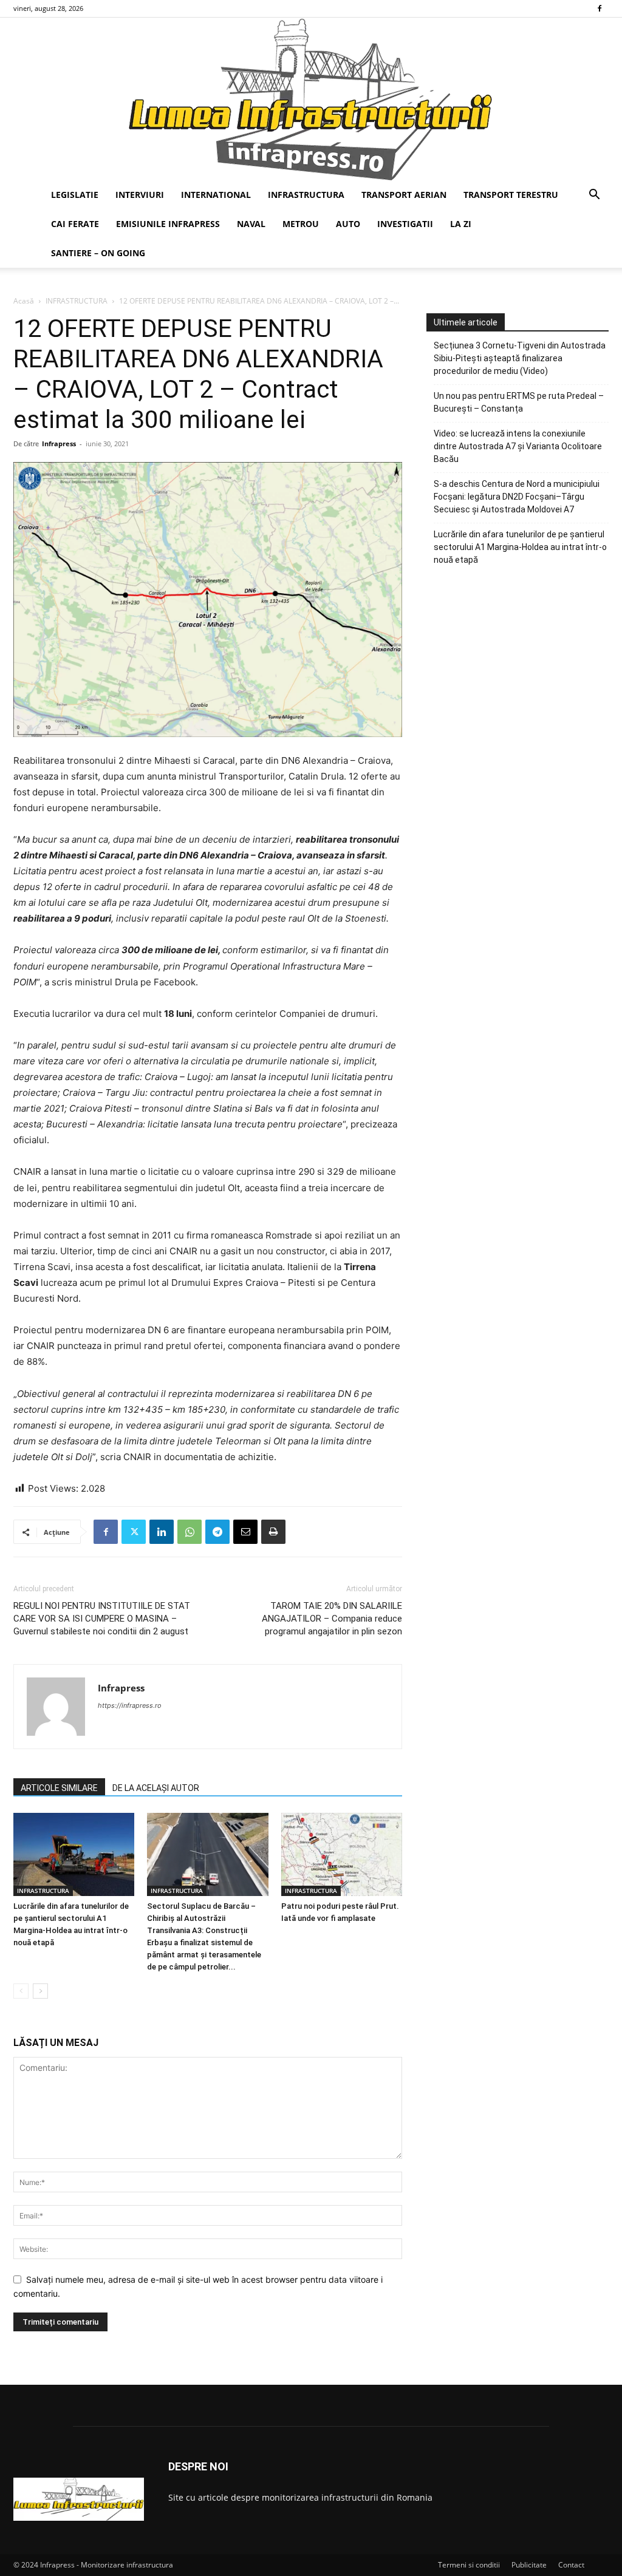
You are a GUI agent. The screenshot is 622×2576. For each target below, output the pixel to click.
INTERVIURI (140, 195)
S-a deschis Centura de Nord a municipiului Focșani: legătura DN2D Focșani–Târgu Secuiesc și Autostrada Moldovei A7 (517, 497)
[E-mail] (245, 1532)
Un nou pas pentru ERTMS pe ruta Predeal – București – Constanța (519, 402)
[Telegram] (217, 1532)
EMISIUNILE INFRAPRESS (168, 224)
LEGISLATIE (75, 195)
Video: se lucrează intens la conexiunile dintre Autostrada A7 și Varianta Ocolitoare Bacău (518, 446)
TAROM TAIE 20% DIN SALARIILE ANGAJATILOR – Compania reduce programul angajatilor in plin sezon (332, 1619)
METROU (301, 224)
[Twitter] (134, 1532)
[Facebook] (600, 8)
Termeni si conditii (469, 2565)
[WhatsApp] (190, 1532)
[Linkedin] (162, 1532)
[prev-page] (21, 1991)
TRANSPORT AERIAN (404, 195)
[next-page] (40, 1991)
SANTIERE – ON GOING (98, 253)
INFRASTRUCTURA (306, 195)
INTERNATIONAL (216, 195)
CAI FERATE (75, 224)
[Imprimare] (273, 1532)
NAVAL (251, 224)
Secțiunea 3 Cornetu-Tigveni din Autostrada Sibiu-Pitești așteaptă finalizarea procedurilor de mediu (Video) (520, 358)
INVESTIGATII (405, 224)
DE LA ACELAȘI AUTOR (156, 1788)
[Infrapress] (311, 99)
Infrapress (59, 443)
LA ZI (461, 224)
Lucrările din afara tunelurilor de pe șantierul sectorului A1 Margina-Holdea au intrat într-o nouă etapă (520, 547)
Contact (571, 2565)
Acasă (24, 301)
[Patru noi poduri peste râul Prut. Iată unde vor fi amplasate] (342, 1854)
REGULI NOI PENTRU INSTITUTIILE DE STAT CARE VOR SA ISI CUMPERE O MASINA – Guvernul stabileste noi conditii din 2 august (102, 1619)
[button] (594, 196)
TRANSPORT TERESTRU (511, 195)
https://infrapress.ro (130, 1705)
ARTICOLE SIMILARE (59, 1788)
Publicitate (529, 2565)
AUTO (348, 224)
